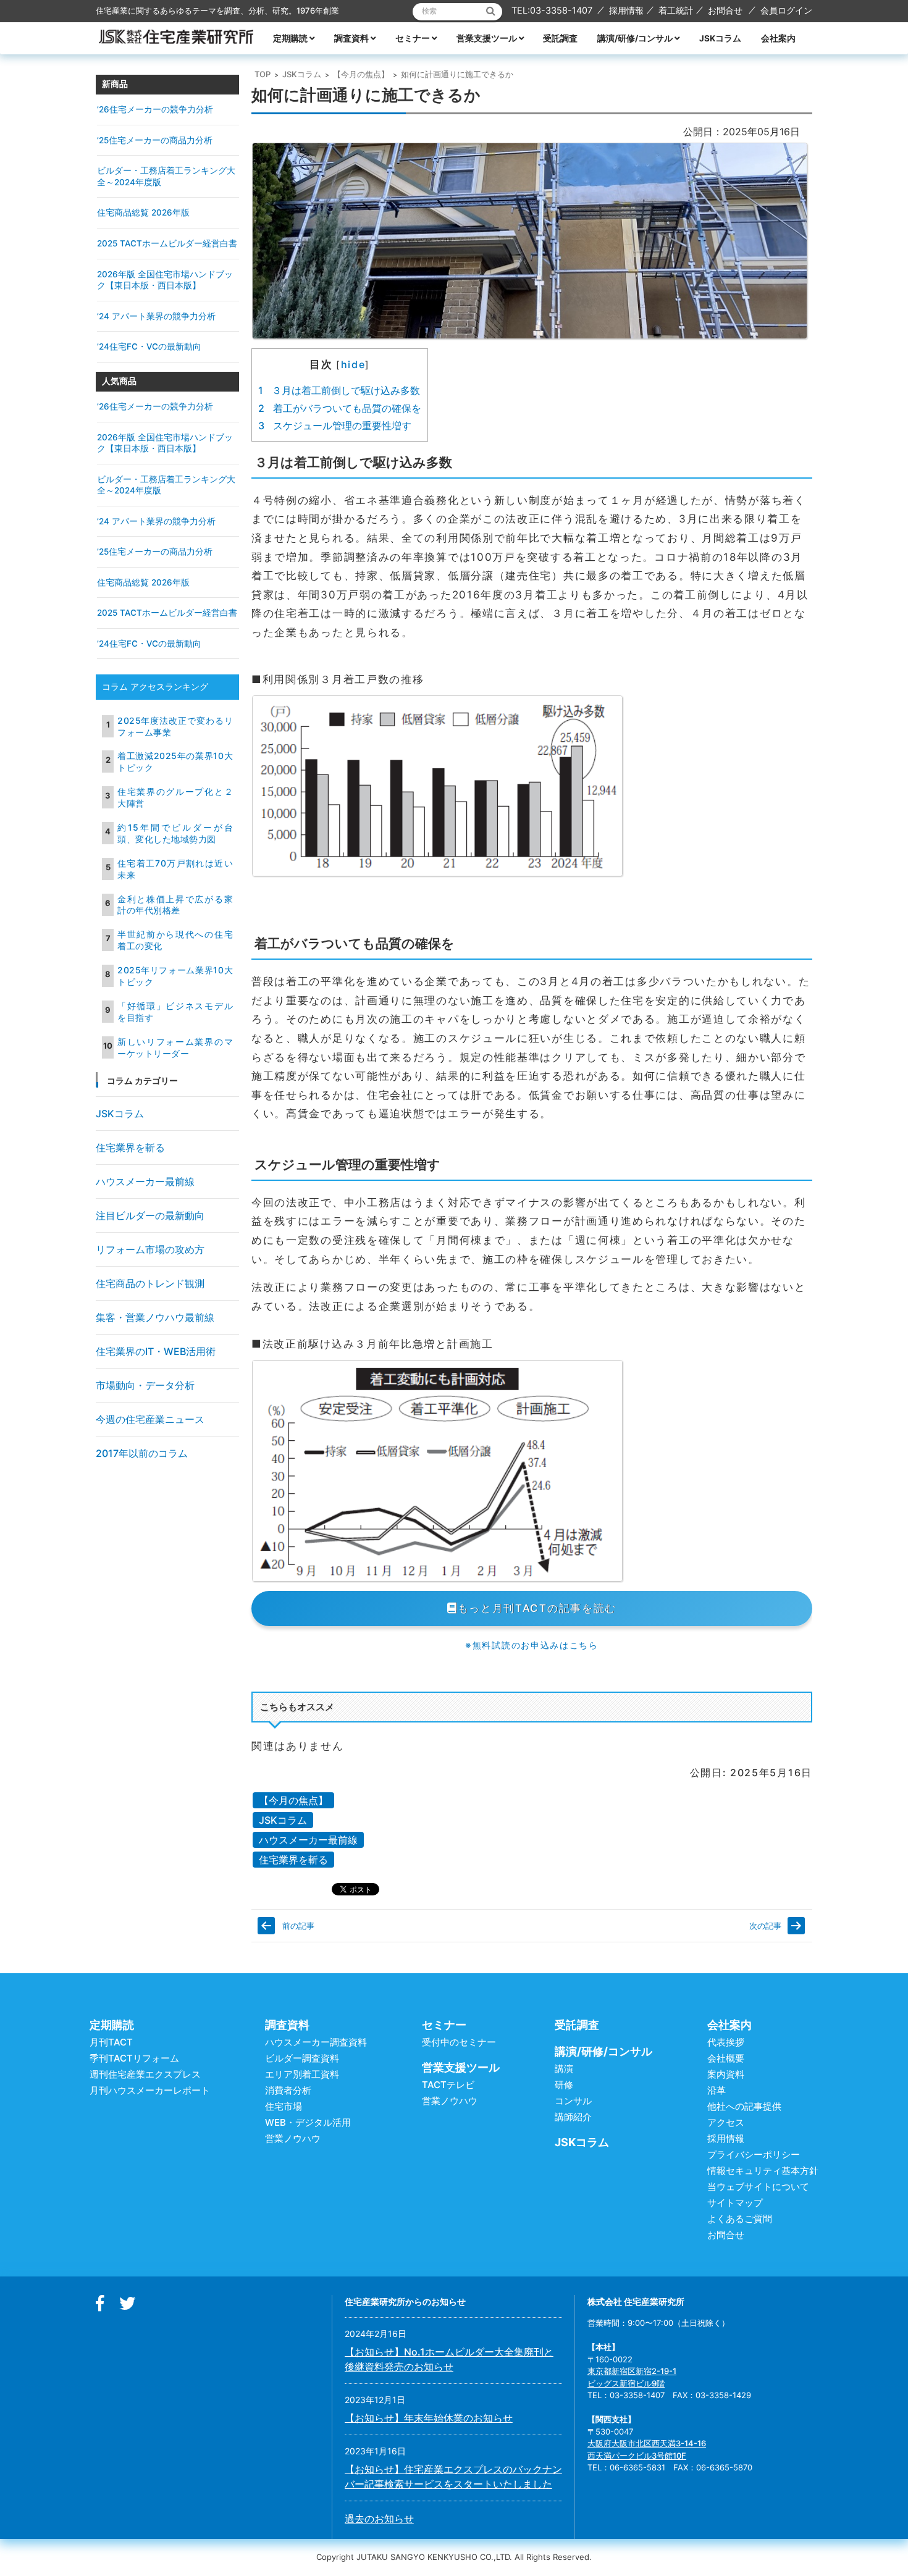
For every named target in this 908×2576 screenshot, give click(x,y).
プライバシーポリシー (754, 2154)
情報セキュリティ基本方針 (763, 2171)
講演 (564, 2069)
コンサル (573, 2101)
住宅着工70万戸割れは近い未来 (175, 869)
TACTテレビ (448, 2085)
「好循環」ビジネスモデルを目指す (175, 1012)
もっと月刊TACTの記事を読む (537, 1608)
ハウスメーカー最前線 (308, 1840)
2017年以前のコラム (142, 1453)
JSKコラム (720, 38)
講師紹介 (573, 2117)
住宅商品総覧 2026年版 (143, 212)
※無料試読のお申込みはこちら (532, 1645)
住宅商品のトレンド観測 (150, 1283)
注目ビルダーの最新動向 (150, 1215)
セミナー (413, 38)
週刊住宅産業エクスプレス (145, 2074)
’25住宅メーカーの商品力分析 (155, 140)
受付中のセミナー (459, 2042)
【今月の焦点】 (361, 74)
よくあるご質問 (740, 2219)
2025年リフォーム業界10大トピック (175, 976)
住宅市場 (284, 2106)
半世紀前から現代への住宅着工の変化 (175, 940)
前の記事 (298, 1926)
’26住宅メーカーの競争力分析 (155, 109)
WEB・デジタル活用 (308, 2122)
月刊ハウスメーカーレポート (150, 2090)
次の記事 (765, 1926)
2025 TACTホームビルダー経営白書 (167, 243)
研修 (564, 2085)
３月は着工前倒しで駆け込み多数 (339, 390)
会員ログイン (786, 10)
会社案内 (778, 38)
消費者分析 (288, 2090)
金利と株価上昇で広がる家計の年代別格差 (175, 905)
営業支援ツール (487, 38)
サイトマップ (735, 2203)
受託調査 (560, 38)
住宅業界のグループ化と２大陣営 (175, 797)
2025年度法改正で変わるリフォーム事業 (175, 726)
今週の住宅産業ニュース (150, 1419)
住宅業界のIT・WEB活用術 (156, 1351)
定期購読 (290, 38)
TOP (263, 74)
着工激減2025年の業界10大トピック (175, 761)
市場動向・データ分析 (145, 1385)
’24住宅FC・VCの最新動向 (149, 346)
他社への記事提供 (744, 2106)
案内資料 (726, 2074)
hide (353, 364)
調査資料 (351, 38)
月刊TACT (111, 2042)
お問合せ (725, 10)
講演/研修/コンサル (635, 38)
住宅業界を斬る (293, 1860)
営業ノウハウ (293, 2138)
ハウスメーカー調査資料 (316, 2042)
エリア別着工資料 (302, 2074)
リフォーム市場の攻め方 (150, 1249)
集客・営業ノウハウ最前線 (155, 1317)
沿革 (717, 2090)
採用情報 (626, 10)
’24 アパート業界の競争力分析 (156, 316)
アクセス (726, 2122)
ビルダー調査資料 (302, 2058)
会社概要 (726, 2058)
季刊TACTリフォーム (134, 2058)
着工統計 (676, 10)
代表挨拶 (726, 2042)
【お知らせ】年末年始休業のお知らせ (429, 2418)
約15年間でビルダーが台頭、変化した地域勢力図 (175, 833)
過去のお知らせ (379, 2519)
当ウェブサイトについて (758, 2187)
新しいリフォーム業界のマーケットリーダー (175, 1047)
